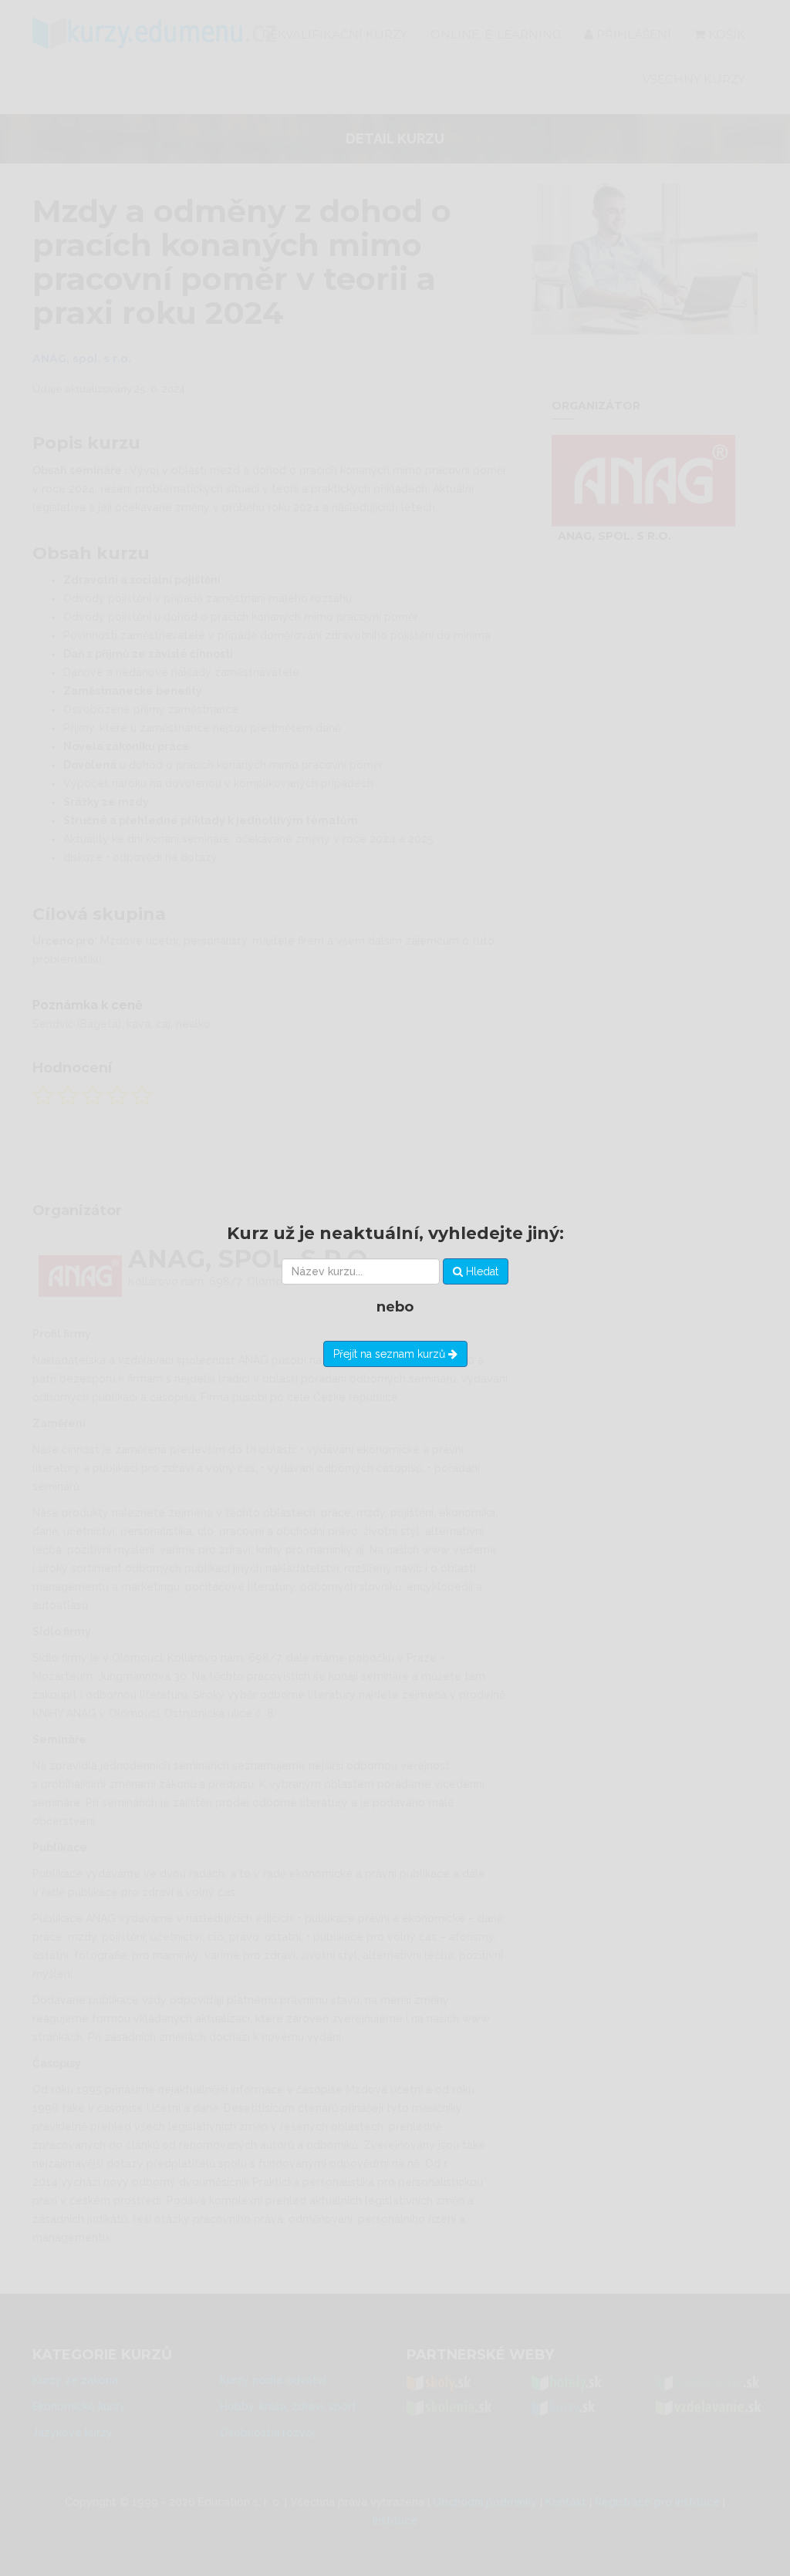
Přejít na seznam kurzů (391, 1354)
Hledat (481, 1271)
